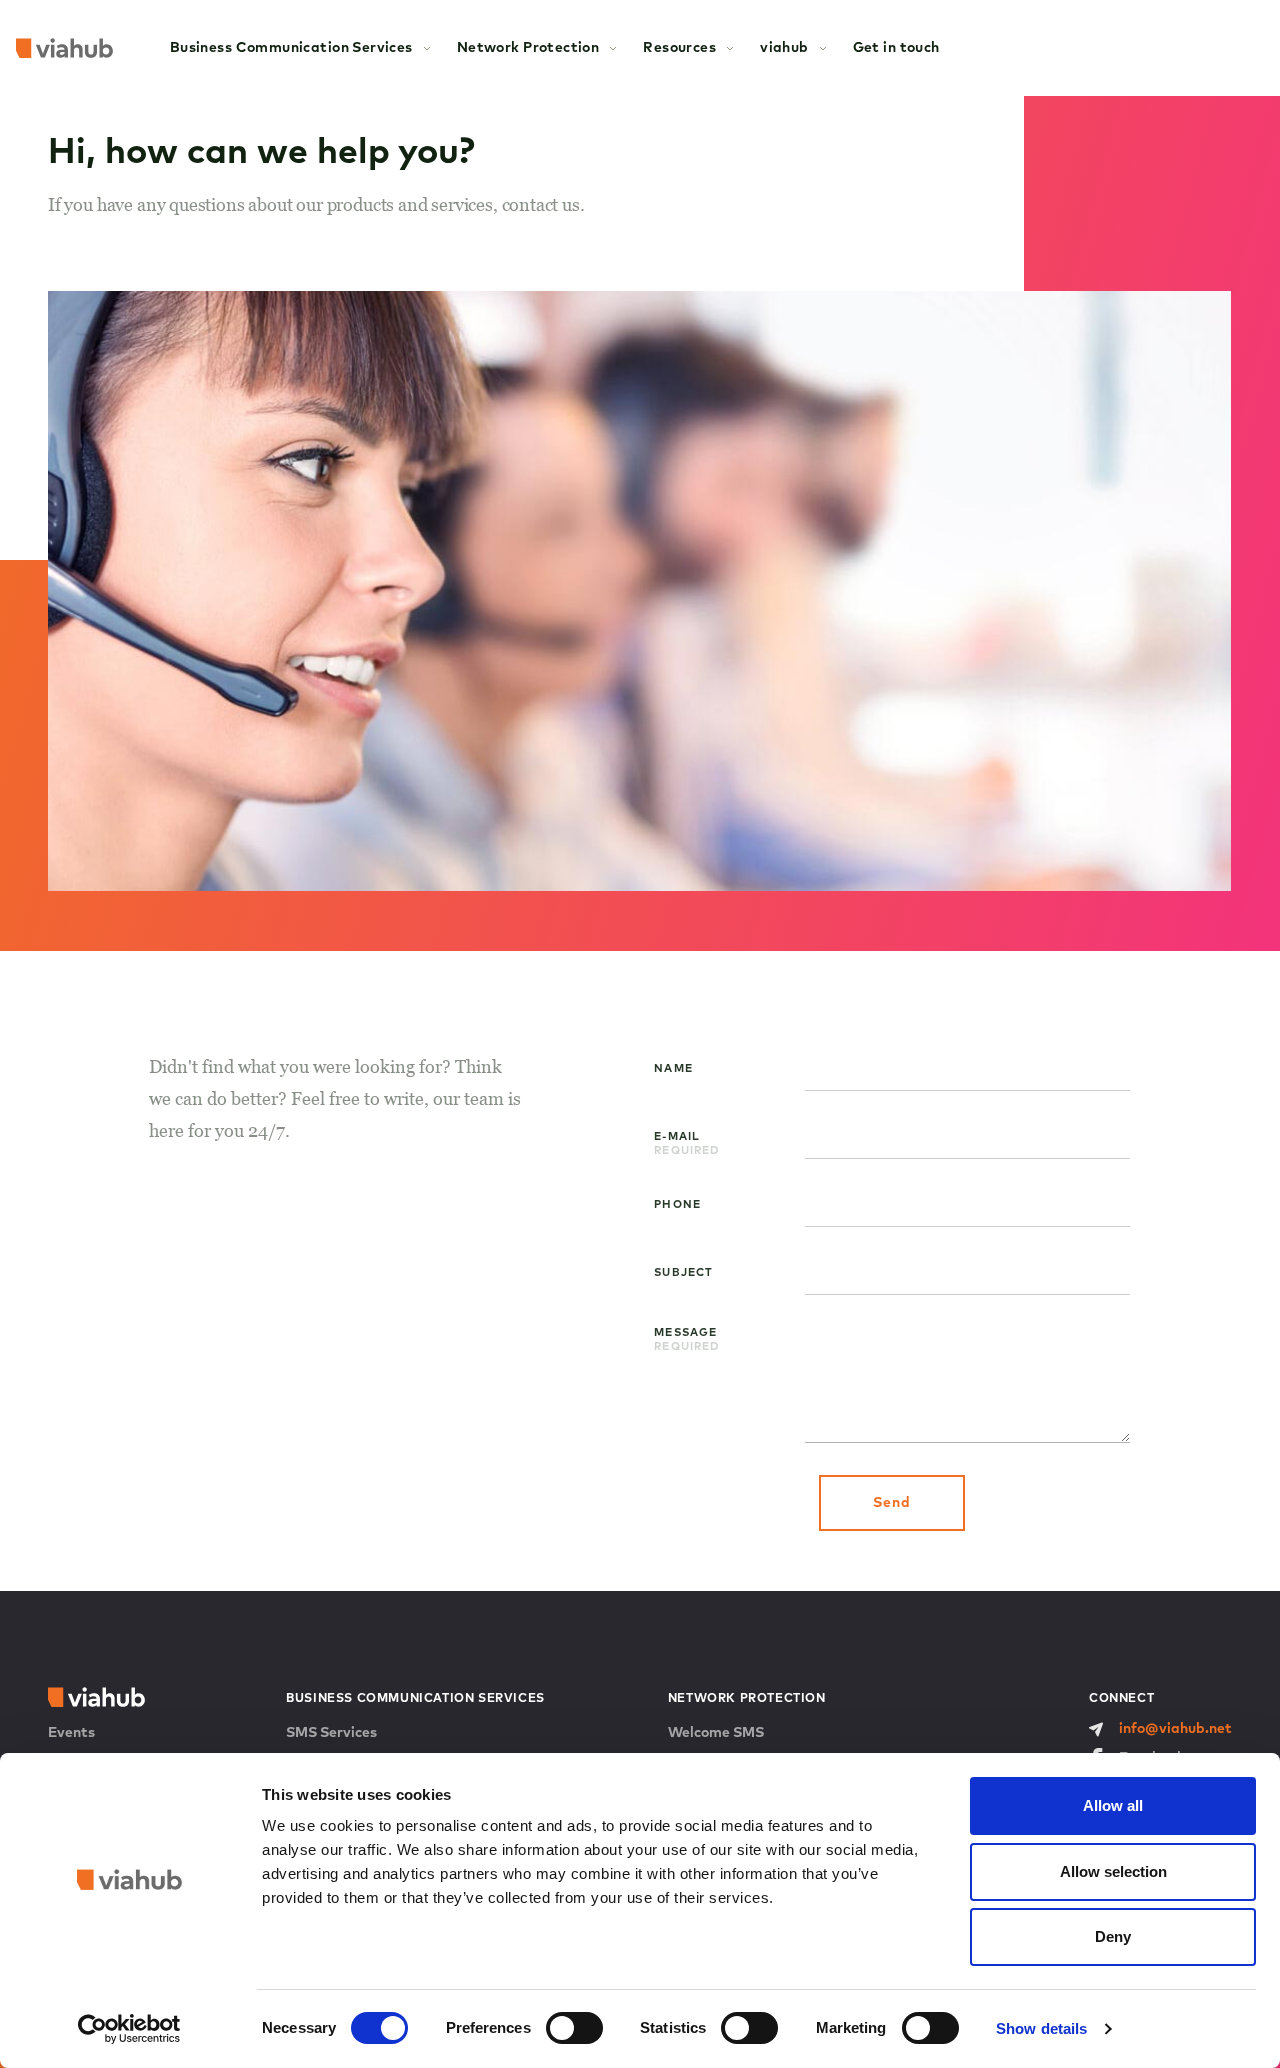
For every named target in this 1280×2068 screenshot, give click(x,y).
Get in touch (896, 48)
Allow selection (1113, 1871)
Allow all (1113, 1805)
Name (673, 1068)
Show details (1041, 2028)
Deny (1113, 1936)
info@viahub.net (1175, 1729)
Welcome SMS (716, 1733)
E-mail (687, 1139)
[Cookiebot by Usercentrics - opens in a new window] (129, 2029)
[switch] (574, 2028)
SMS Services (331, 1733)
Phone (677, 1204)
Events (71, 1733)
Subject (683, 1272)
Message (687, 1335)
